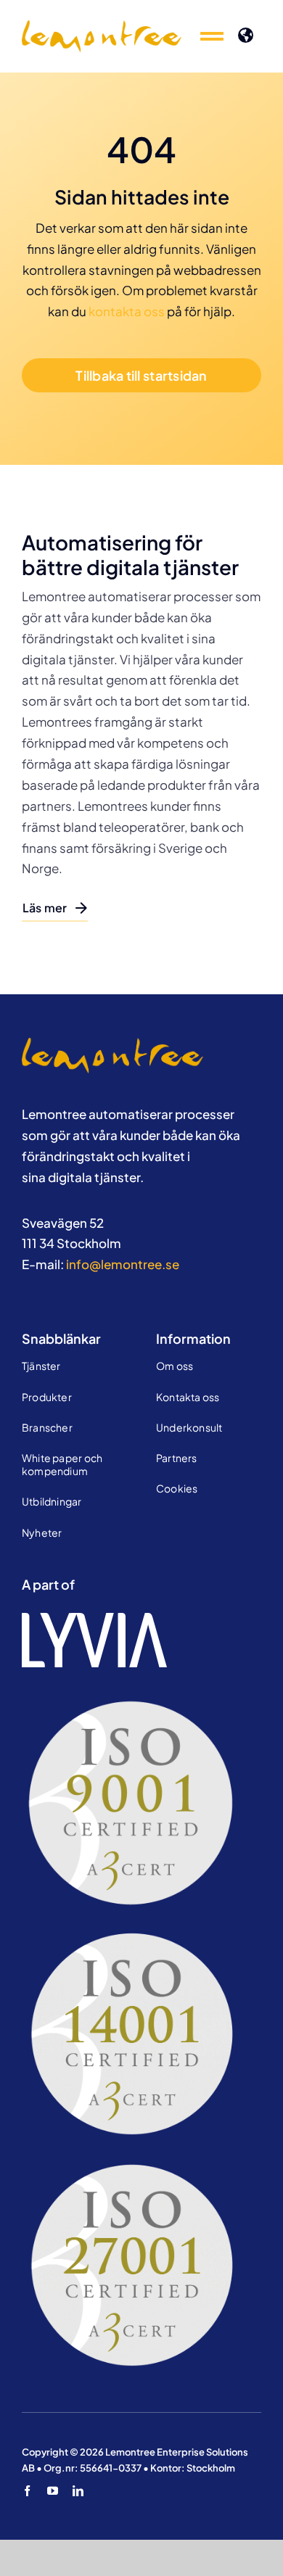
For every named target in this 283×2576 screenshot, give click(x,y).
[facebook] (27, 2491)
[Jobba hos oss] (112, 1044)
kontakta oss (127, 311)
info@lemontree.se (123, 1264)
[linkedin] (78, 2491)
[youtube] (53, 2491)
